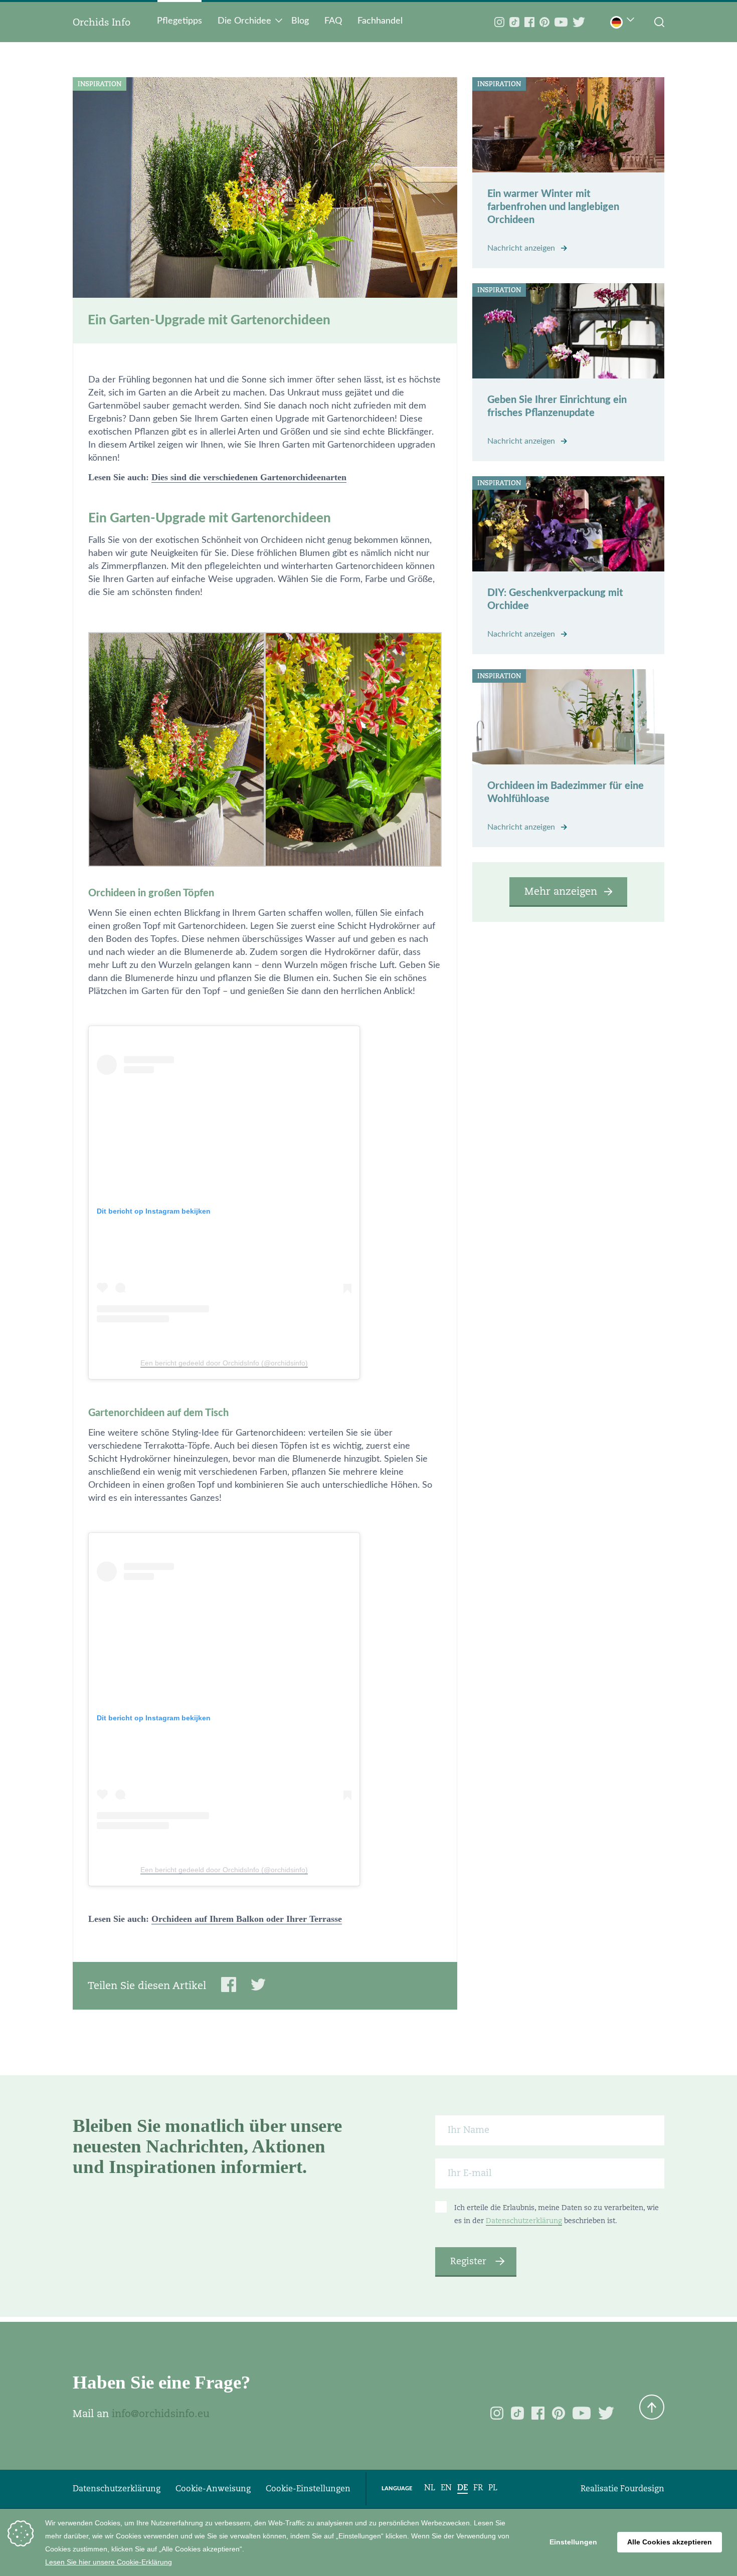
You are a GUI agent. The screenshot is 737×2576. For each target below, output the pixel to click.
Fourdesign (642, 2489)
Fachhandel (380, 21)
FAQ (333, 21)
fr (478, 2488)
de (463, 2488)
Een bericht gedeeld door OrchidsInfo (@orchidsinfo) (224, 1363)
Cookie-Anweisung (213, 2489)
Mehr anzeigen (561, 891)
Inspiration (100, 84)
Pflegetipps (179, 21)
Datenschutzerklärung (524, 2221)
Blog (300, 21)
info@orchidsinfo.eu (161, 2414)
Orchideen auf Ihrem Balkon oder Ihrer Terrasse (247, 1919)
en (446, 2488)
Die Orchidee (244, 21)
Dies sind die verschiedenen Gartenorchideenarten (249, 477)
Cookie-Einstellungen (308, 2489)
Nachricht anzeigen (522, 248)
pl (493, 2488)
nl (430, 2488)
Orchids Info (102, 22)
